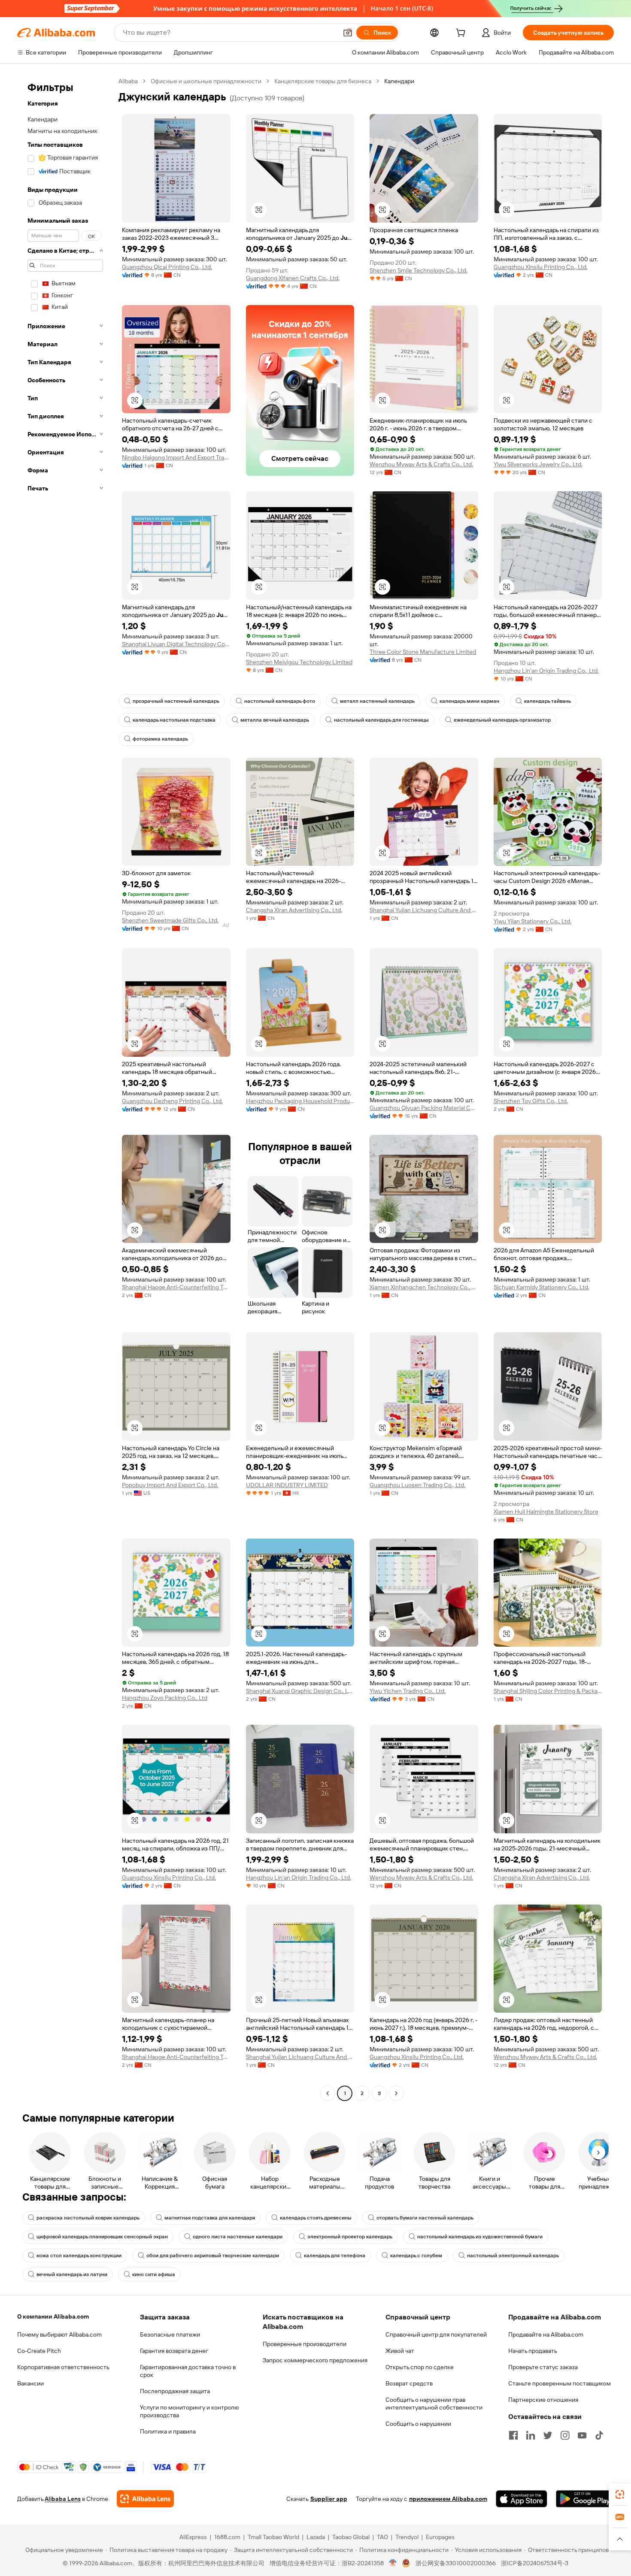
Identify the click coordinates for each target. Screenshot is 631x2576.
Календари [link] (399, 81)
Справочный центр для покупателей (436, 2334)
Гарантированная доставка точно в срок (188, 2371)
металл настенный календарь (377, 701)
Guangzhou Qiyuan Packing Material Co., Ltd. (424, 1108)
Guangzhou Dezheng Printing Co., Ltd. (172, 1101)
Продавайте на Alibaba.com (546, 2334)
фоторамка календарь (160, 739)
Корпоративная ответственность (63, 2367)
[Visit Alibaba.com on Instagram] (565, 2435)
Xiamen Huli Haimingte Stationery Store (546, 1512)
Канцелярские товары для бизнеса (323, 81)
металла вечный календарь (275, 720)
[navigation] (65, 1088)
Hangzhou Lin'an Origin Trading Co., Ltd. (546, 671)
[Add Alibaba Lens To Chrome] (145, 2499)
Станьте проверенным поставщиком (560, 2383)
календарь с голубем (416, 2256)
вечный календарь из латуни (72, 2274)
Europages (440, 2537)
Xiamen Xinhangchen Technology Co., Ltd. (424, 1287)
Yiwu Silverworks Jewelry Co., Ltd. (538, 464)
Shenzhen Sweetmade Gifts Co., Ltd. (170, 920)
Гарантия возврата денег (174, 2351)
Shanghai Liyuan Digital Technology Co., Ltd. (176, 644)
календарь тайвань (548, 701)
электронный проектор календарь (350, 2237)
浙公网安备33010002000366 (456, 2563)
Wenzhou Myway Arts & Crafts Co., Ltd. (421, 464)
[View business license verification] (393, 2563)
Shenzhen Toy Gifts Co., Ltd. (531, 1101)
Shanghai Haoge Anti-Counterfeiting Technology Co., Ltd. (176, 1287)
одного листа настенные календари (238, 2237)
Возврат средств (409, 2383)
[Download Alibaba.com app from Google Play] (585, 2499)
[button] (348, 33)
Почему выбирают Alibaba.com (59, 2334)
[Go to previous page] (328, 2093)
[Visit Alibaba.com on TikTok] (599, 2435)
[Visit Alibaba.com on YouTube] (582, 2435)
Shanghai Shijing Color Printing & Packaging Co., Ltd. (548, 1691)
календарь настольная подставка (174, 720)
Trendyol (407, 2537)
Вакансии (30, 2383)
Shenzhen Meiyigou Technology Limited (299, 662)
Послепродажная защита (175, 2391)
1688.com (227, 2537)
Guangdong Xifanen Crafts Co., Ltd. (293, 278)
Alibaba (128, 81)
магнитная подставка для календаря (210, 2218)
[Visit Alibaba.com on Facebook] (513, 2435)
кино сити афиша (154, 2274)
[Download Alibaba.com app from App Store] (522, 2499)
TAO (382, 2537)
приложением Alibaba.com (448, 2499)
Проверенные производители (305, 2344)
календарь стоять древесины (316, 2218)
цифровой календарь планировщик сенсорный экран (102, 2237)
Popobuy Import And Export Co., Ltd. (170, 1485)
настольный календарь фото (280, 701)
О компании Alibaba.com (53, 2316)
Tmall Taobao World (273, 2537)
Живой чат (400, 2351)
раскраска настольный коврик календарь (88, 2218)
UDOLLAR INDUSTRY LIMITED (287, 1485)
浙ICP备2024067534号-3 (535, 2563)
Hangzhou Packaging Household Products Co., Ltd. (300, 1101)
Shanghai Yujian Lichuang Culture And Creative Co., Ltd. (424, 910)
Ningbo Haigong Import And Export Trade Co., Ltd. (176, 457)
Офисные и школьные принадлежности (206, 81)
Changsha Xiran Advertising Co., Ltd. (294, 910)
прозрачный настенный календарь (176, 701)
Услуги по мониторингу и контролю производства (189, 2411)
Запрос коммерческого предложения (315, 2360)
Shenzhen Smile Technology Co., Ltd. (419, 270)
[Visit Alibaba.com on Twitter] (548, 2435)
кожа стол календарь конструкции (79, 2256)
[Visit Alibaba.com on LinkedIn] (531, 2435)
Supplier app (329, 2499)
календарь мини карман (469, 701)
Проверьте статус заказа (543, 2367)
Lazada (316, 2537)
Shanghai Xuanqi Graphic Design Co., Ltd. (300, 1691)
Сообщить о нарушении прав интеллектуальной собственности (434, 2404)
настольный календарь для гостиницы (381, 720)
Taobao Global (351, 2537)
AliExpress (193, 2537)
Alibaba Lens (63, 2499)
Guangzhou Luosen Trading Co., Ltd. (417, 1485)
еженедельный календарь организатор (502, 720)
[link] (620, 2494)
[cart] (462, 34)
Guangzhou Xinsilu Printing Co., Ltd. (541, 267)
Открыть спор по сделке (420, 2367)
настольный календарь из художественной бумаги (480, 2237)
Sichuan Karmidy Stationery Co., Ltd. (542, 1287)
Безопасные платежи (170, 2334)
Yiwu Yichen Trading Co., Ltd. (408, 1691)
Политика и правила (168, 2431)
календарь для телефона (335, 2256)
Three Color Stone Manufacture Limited (423, 652)
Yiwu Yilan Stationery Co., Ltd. (532, 921)
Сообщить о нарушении (418, 2424)
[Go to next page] (396, 2093)
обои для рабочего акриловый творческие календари (213, 2256)
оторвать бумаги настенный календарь (425, 2218)
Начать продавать (533, 2351)
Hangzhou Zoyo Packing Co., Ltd (165, 1698)
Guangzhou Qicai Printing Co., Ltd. (167, 267)
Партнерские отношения (543, 2400)
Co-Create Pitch (39, 2351)
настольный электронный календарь (513, 2256)
